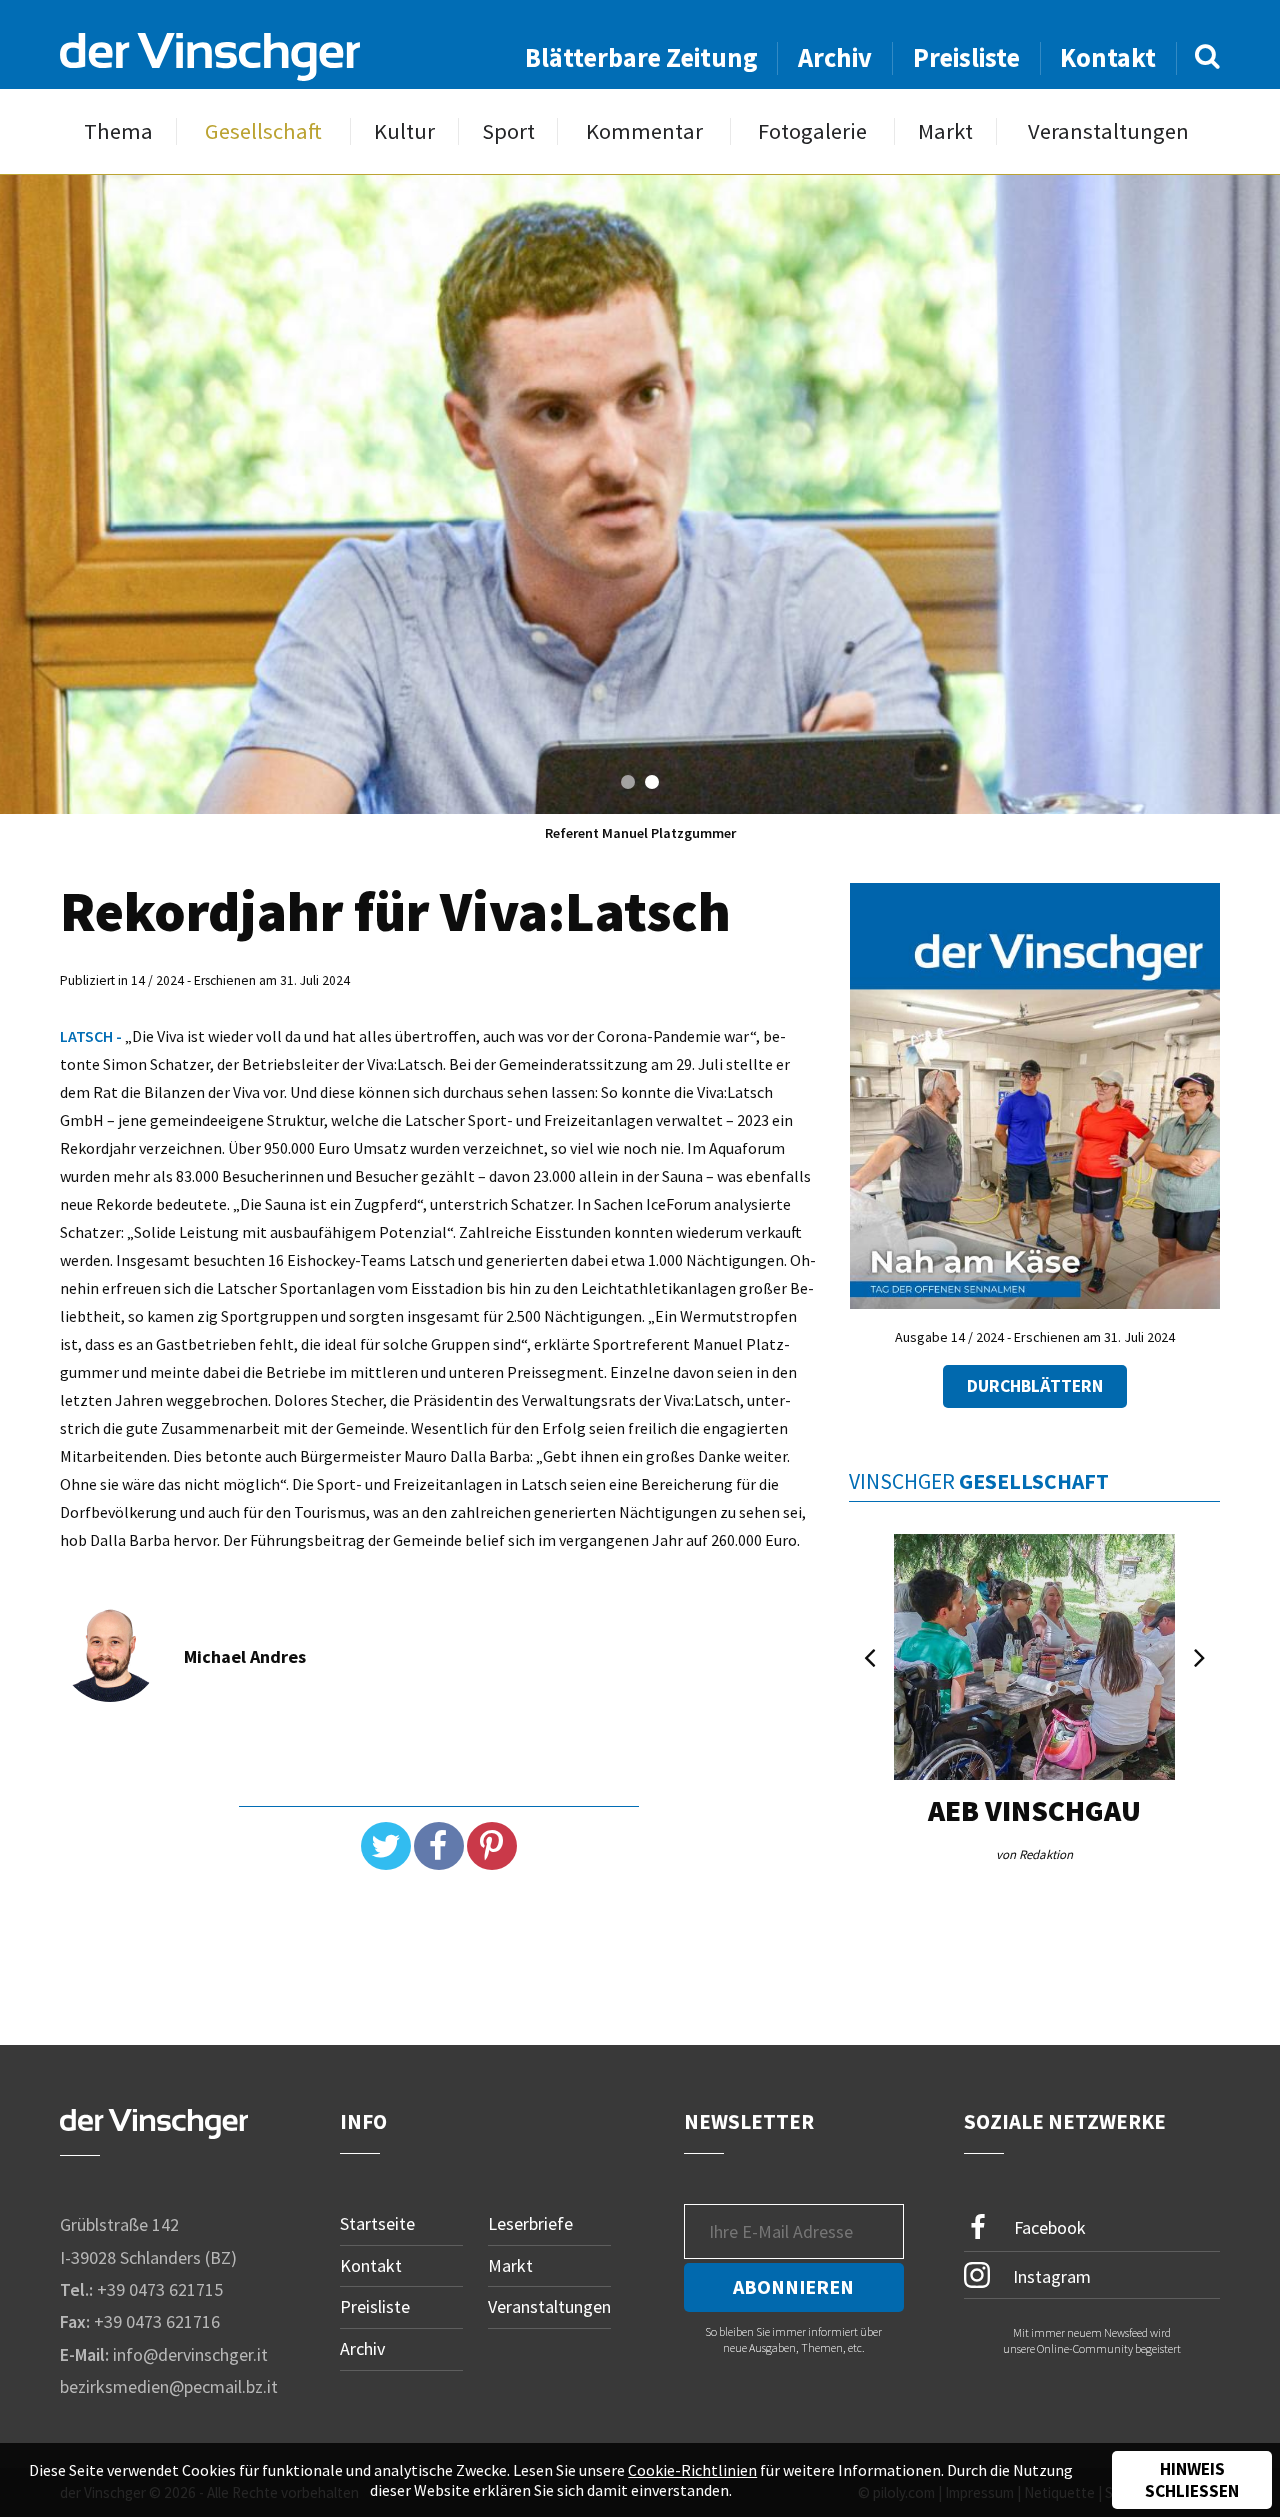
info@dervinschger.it (190, 2354)
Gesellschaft (263, 131)
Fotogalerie (812, 131)
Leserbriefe (530, 2223)
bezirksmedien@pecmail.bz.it (169, 2386)
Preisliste (966, 57)
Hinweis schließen (1192, 2480)
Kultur (404, 131)
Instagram (1050, 2275)
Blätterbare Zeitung (641, 57)
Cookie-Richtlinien (692, 2470)
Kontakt (1108, 57)
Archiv (835, 57)
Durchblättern (1035, 1386)
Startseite (377, 2223)
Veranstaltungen (1108, 131)
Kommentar (644, 131)
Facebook (1048, 2227)
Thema (118, 131)
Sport (508, 131)
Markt (945, 131)
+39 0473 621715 (160, 2289)
